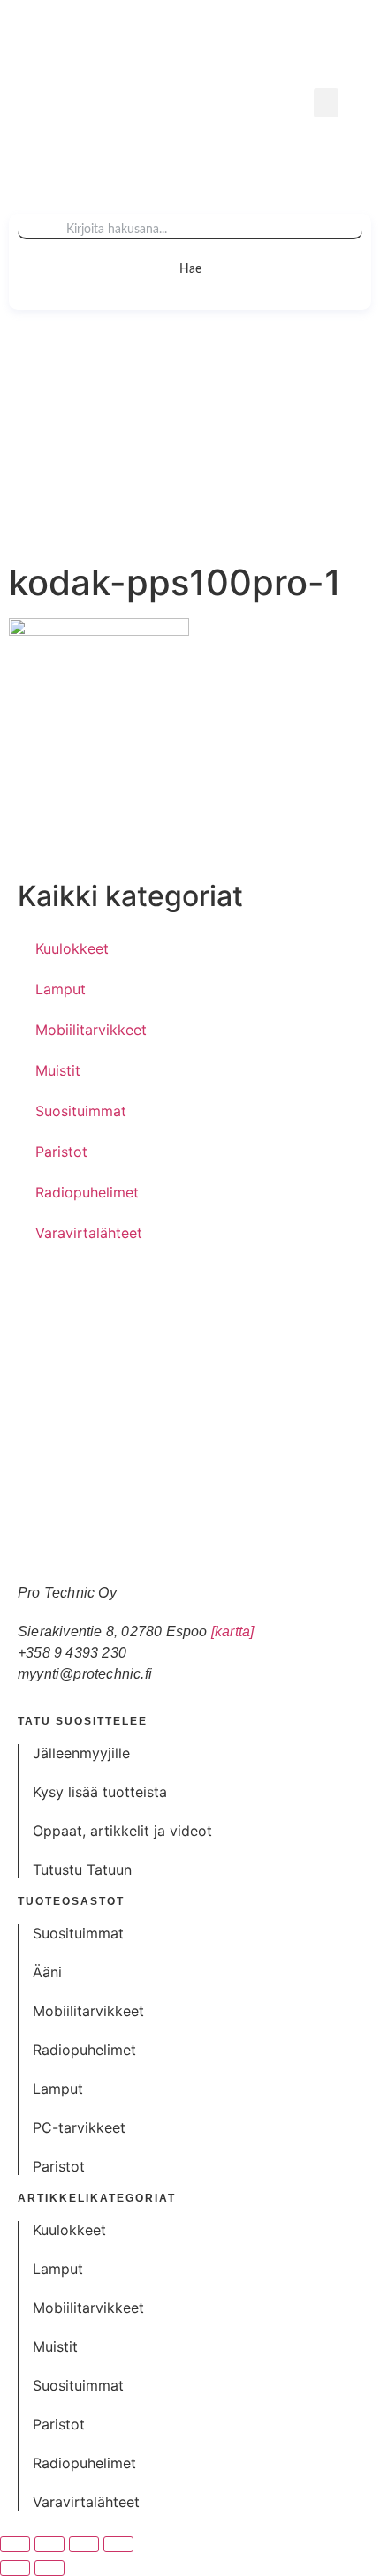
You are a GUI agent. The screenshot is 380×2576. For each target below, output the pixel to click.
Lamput (61, 989)
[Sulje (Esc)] (118, 2544)
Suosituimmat (81, 1111)
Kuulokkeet (72, 948)
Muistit (58, 1070)
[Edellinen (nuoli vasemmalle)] (15, 2568)
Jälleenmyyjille (81, 1753)
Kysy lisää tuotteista (100, 1792)
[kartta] (233, 1632)
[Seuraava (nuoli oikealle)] (49, 2568)
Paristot (61, 1152)
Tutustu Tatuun (82, 1870)
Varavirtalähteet (89, 1233)
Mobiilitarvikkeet (91, 1030)
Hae (190, 269)
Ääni (47, 1972)
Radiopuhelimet (87, 1192)
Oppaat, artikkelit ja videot (122, 1831)
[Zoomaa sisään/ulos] (15, 2544)
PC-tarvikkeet (79, 2127)
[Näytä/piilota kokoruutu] (49, 2544)
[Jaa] (84, 2544)
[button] (326, 103)
